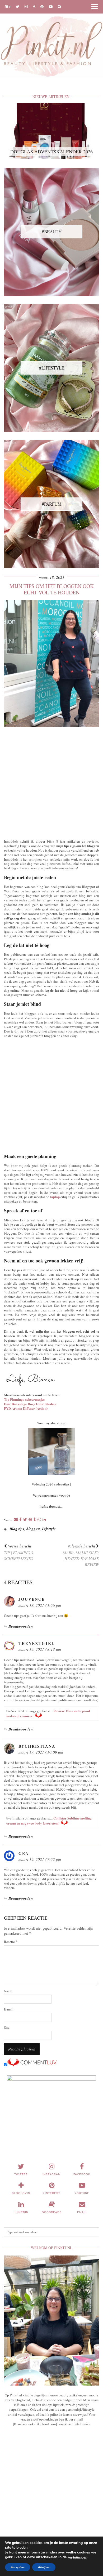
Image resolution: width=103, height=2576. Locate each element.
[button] (96, 7)
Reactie (11, 1942)
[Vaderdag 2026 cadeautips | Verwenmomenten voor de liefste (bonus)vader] (51, 1451)
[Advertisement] (51, 782)
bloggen (33, 1529)
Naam (8, 1991)
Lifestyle (49, 1529)
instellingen (77, 2557)
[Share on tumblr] (35, 1520)
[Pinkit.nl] (51, 42)
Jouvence (32, 1599)
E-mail (9, 2009)
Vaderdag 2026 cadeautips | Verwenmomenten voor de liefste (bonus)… (51, 1495)
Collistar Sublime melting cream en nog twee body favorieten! (49, 1821)
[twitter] (18, 6)
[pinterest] (42, 6)
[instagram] (26, 6)
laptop (55, 1197)
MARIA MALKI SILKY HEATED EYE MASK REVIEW (81, 1555)
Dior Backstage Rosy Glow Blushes (30, 1404)
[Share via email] (16, 1520)
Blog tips (17, 1529)
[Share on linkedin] (44, 1520)
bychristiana (37, 1746)
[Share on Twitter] (25, 1520)
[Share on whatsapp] (39, 1520)
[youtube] (51, 6)
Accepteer (18, 2567)
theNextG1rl (37, 1643)
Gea (24, 1853)
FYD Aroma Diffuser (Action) (26, 1408)
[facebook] (34, 6)
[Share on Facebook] (20, 1520)
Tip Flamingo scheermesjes (24, 1399)
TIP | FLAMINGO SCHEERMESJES (19, 1552)
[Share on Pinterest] (30, 1520)
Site (7, 2028)
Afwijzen (44, 2567)
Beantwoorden (21, 1626)
